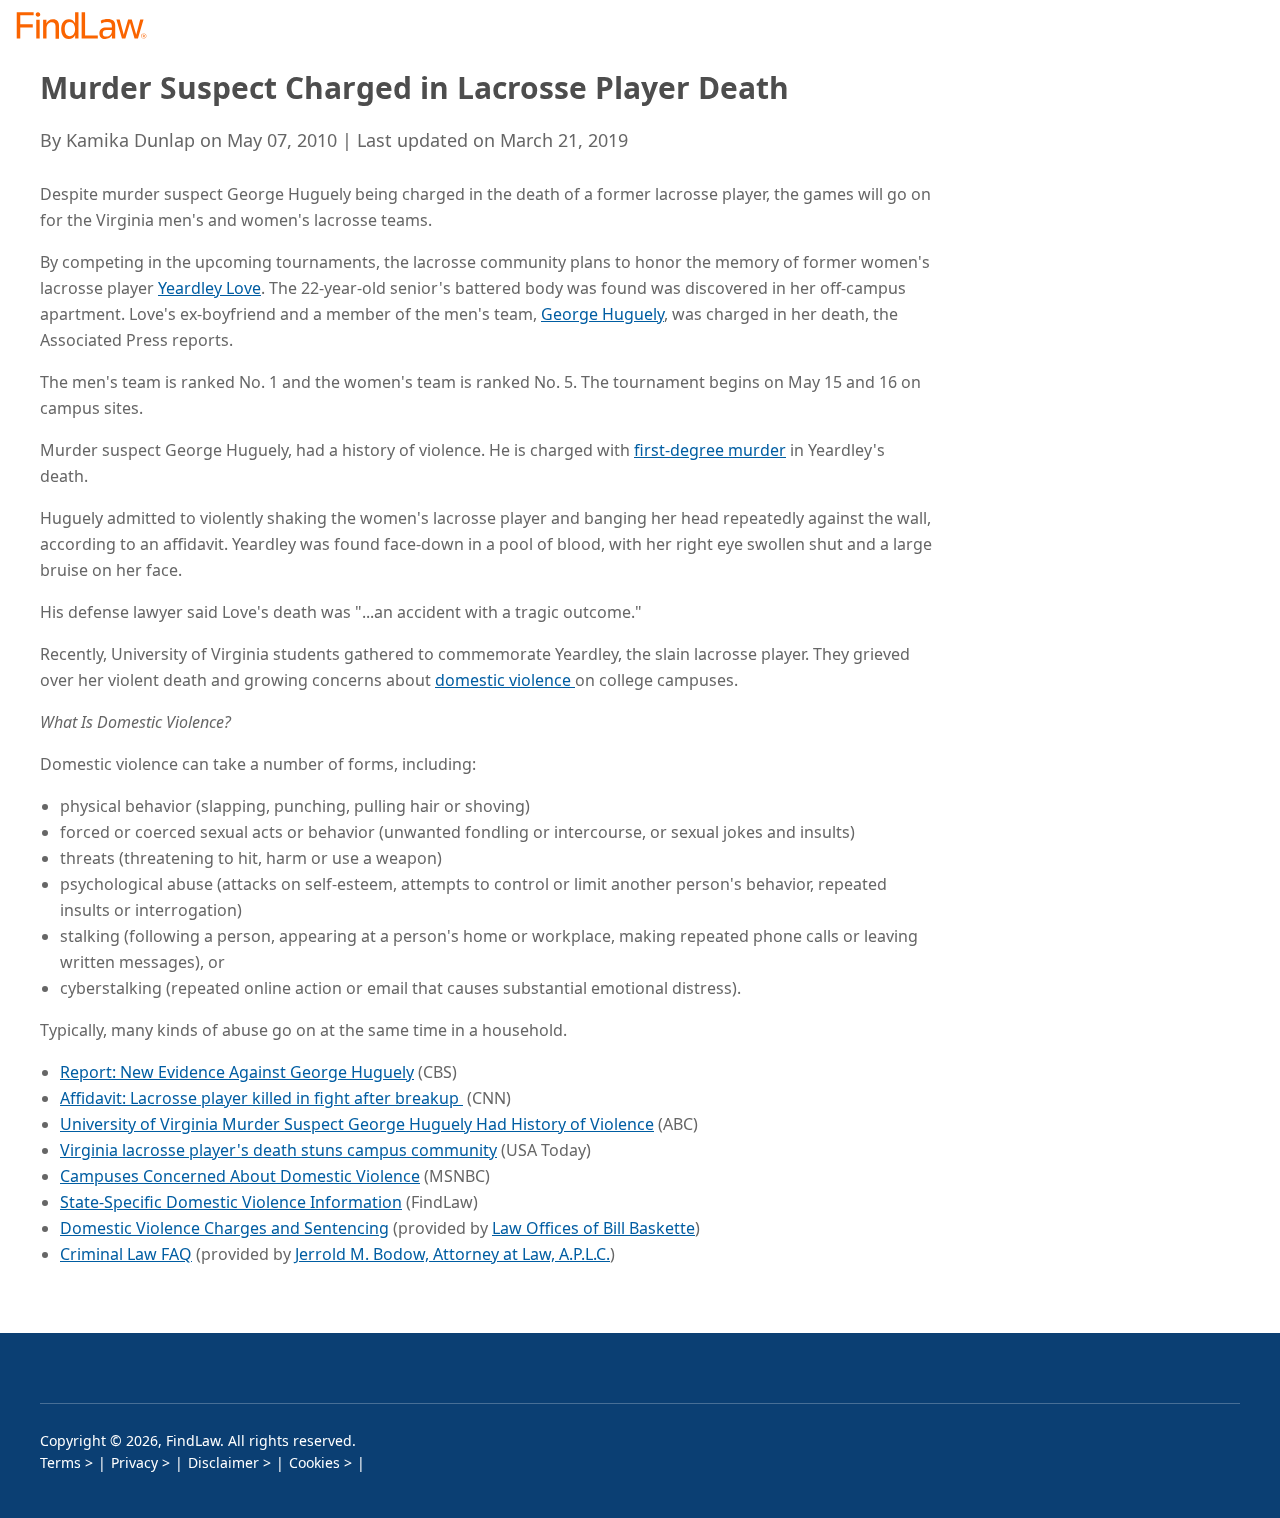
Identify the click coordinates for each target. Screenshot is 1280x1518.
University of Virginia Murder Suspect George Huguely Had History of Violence (357, 1124)
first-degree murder (710, 450)
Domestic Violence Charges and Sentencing (224, 1228)
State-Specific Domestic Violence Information (231, 1202)
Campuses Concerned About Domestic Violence (240, 1176)
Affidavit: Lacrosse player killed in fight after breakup (261, 1098)
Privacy (134, 1462)
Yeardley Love (209, 288)
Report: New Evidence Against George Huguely (237, 1072)
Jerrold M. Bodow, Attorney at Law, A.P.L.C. (452, 1254)
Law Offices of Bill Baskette (593, 1228)
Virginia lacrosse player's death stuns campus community (278, 1150)
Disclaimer (223, 1462)
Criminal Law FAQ (126, 1254)
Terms (60, 1462)
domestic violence (505, 680)
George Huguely (602, 314)
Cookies (314, 1462)
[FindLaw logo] (89, 27)
